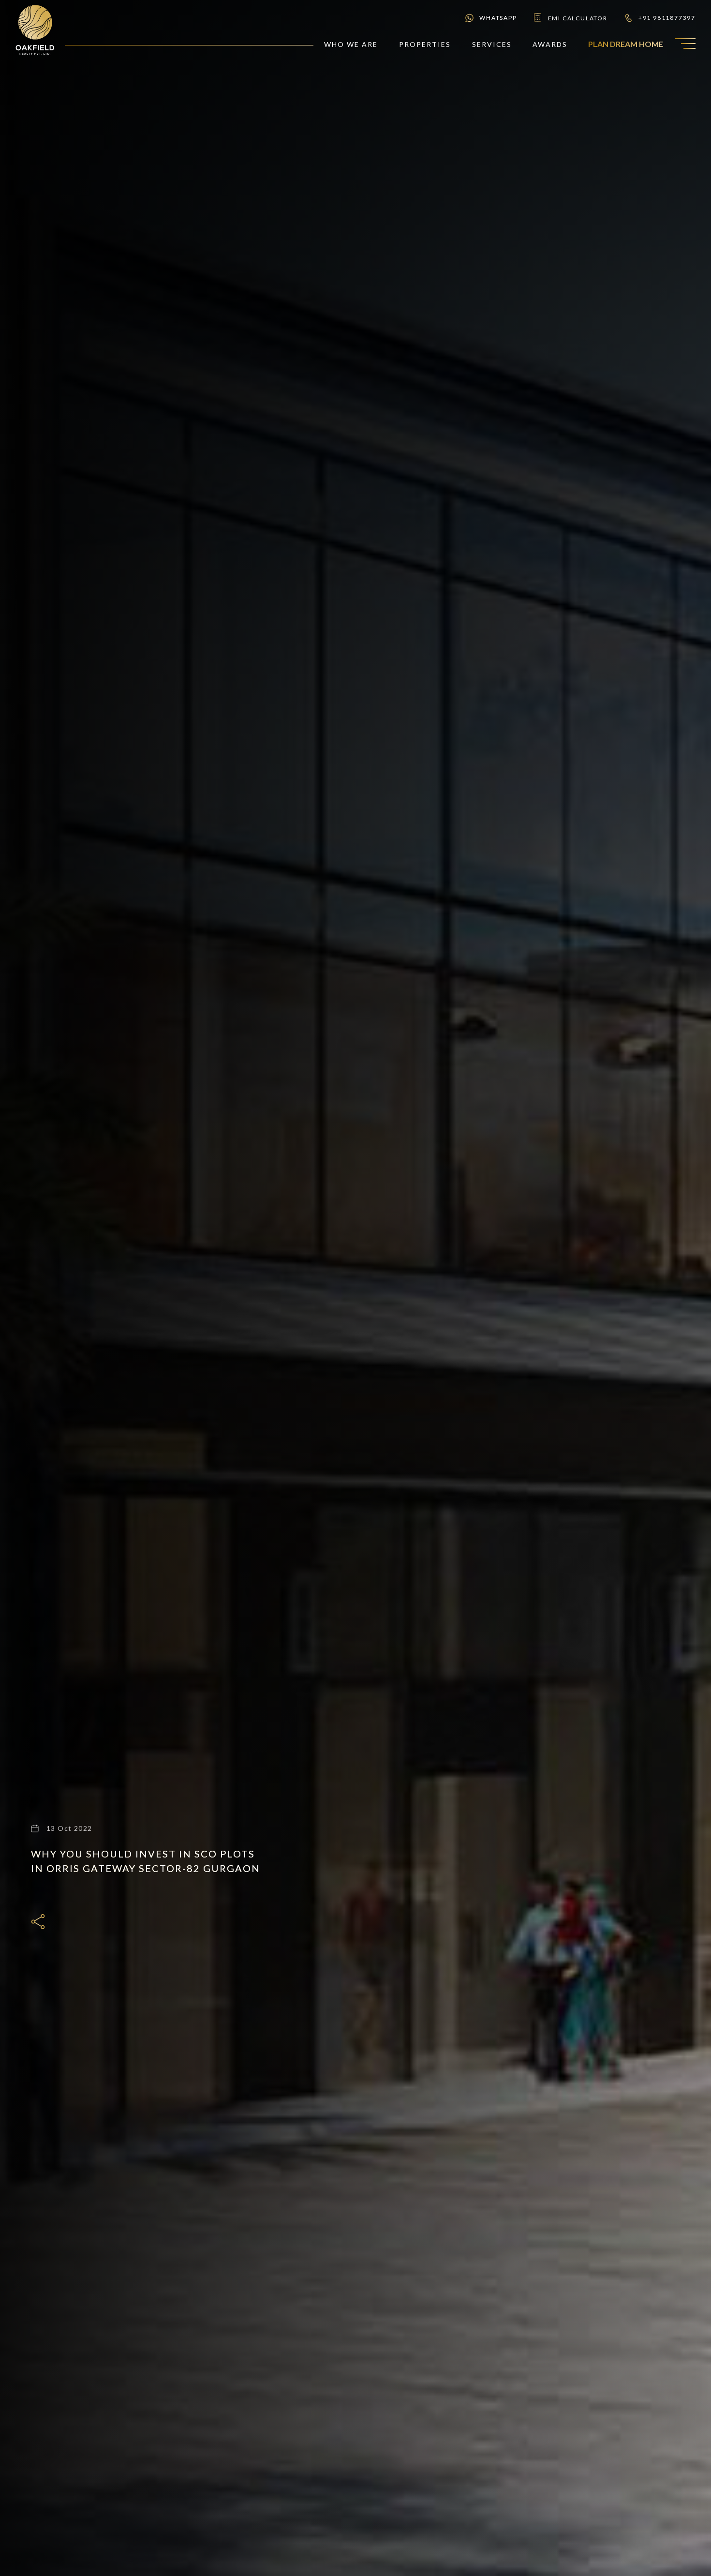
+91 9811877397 (667, 18)
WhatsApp (498, 18)
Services (492, 44)
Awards (550, 44)
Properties (425, 44)
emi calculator (578, 18)
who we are (351, 44)
